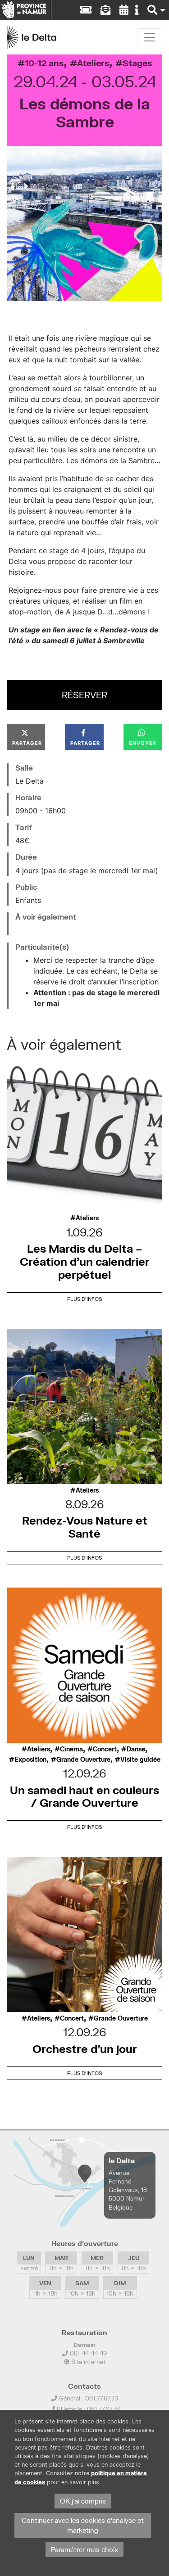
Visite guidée (140, 1759)
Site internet (87, 2362)
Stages (137, 63)
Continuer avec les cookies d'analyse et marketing (83, 2525)
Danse (136, 1749)
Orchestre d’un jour (85, 2049)
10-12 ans (44, 63)
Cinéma (71, 1749)
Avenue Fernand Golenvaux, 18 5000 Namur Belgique (128, 2190)
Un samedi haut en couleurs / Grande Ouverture (84, 1796)
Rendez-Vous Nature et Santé (85, 1527)
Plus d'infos (84, 1299)
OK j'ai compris (83, 2501)
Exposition (30, 1759)
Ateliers (93, 63)
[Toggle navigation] (150, 37)
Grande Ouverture (83, 1759)
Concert (105, 1749)
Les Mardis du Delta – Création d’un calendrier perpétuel (85, 1261)
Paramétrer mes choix (84, 2550)
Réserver (84, 695)
